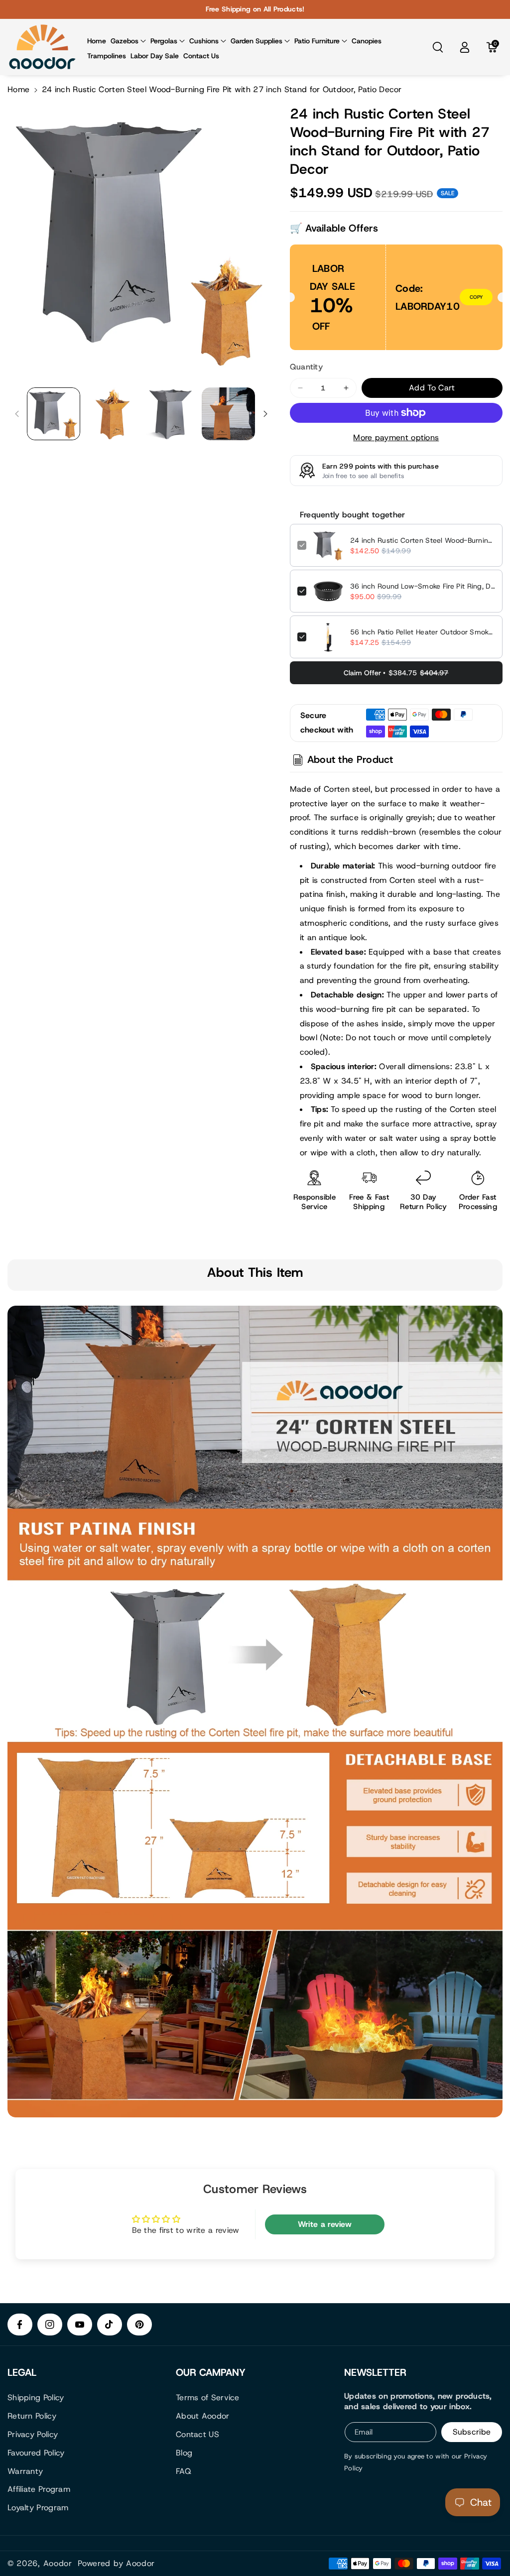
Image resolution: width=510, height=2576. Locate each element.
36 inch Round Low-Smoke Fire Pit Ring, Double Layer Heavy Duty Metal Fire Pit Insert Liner (423, 586)
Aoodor (58, 2563)
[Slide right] (265, 414)
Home (18, 89)
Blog (184, 2453)
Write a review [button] (325, 2224)
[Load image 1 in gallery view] (54, 414)
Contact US (197, 2434)
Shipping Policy (36, 2397)
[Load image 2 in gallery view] (112, 414)
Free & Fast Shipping (369, 1202)
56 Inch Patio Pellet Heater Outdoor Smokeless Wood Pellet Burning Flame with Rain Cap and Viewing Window (423, 632)
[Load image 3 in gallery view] (170, 414)
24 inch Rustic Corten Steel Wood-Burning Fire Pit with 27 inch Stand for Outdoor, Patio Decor (423, 540)
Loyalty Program (38, 2508)
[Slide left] (17, 414)
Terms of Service (208, 2397)
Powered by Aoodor (116, 2563)
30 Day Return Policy (423, 1202)
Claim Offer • (396, 673)
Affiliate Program (39, 2489)
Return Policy (32, 2416)
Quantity (306, 367)
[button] (128, 41)
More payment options (396, 437)
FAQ (184, 2471)
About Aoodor (203, 2416)
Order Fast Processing (478, 1202)
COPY (476, 297)
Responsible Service (315, 1202)
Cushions (204, 41)
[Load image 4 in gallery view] (228, 414)
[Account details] (465, 47)
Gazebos (125, 41)
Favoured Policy (36, 2453)
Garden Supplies (256, 41)
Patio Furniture (317, 41)
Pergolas (164, 41)
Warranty (25, 2471)
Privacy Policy (33, 2434)
